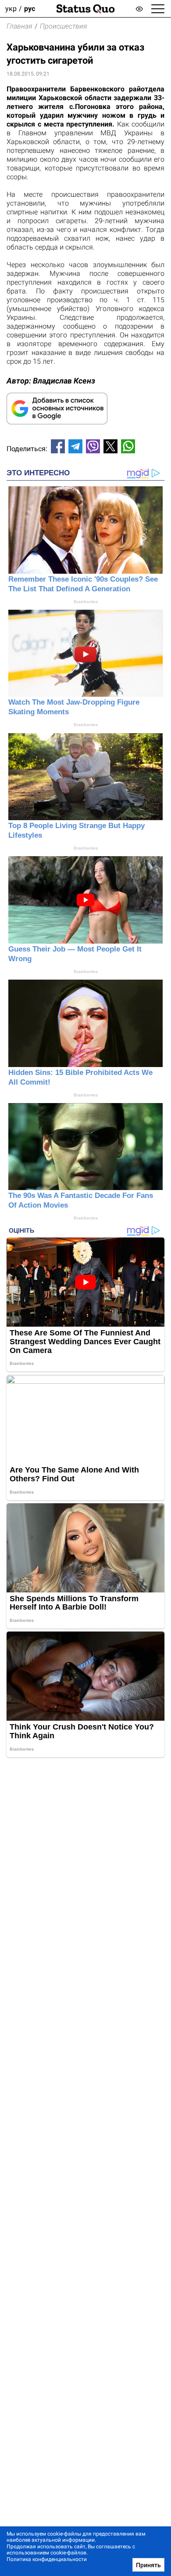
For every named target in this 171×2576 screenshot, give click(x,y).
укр (11, 9)
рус (30, 9)
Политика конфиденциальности (47, 2559)
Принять (148, 2565)
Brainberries (86, 602)
